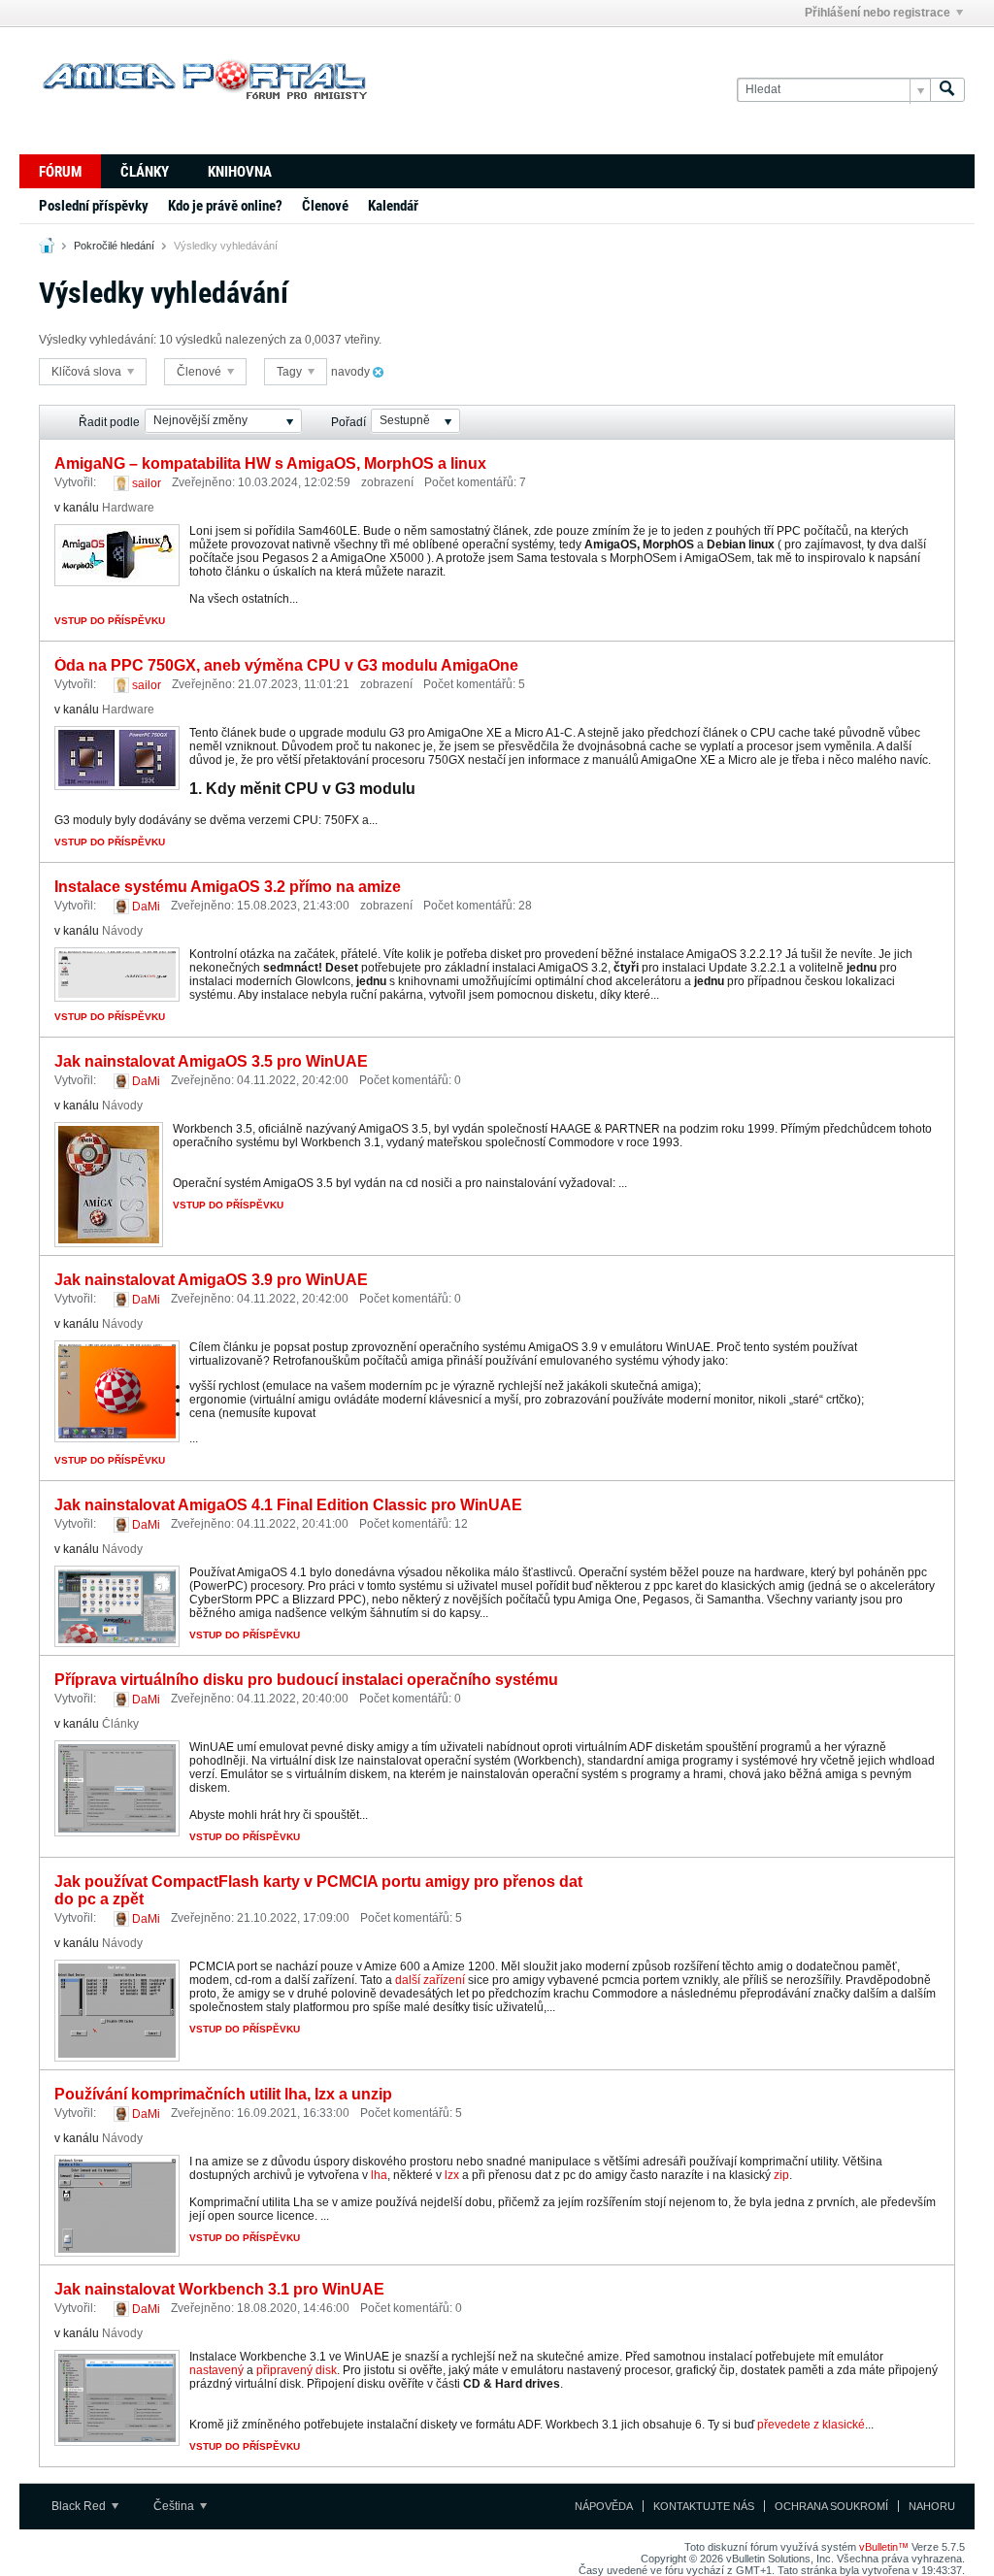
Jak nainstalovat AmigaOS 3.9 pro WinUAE (211, 1280)
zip (781, 2175)
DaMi (146, 907)
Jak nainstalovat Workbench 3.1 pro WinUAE (219, 2289)
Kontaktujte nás (704, 2506)
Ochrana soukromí (831, 2506)
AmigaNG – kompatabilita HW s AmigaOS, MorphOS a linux (270, 463)
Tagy (291, 372)
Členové (325, 206)
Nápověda (604, 2506)
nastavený (216, 2370)
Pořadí (348, 422)
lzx (452, 2175)
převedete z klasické (810, 2425)
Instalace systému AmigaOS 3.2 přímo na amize (228, 887)
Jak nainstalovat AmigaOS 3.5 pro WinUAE (211, 1061)
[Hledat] (947, 90)
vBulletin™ (884, 2547)
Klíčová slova (88, 372)
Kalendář (393, 206)
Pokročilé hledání (114, 246)
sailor (147, 483)
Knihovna (240, 172)
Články (145, 172)
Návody (122, 931)
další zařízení (430, 1980)
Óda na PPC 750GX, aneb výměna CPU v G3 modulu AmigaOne (286, 665)
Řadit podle (109, 422)
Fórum (60, 172)
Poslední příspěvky (94, 206)
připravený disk (297, 2370)
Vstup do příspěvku (110, 621)
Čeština (175, 2506)
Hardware (128, 508)
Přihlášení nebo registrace (878, 13)
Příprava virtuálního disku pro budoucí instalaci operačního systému (306, 1680)
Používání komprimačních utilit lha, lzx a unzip (223, 2094)
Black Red (80, 2506)
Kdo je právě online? (225, 206)
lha (379, 2175)
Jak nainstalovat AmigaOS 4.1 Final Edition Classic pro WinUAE (288, 1505)
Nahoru (932, 2506)
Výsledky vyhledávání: (98, 340)
